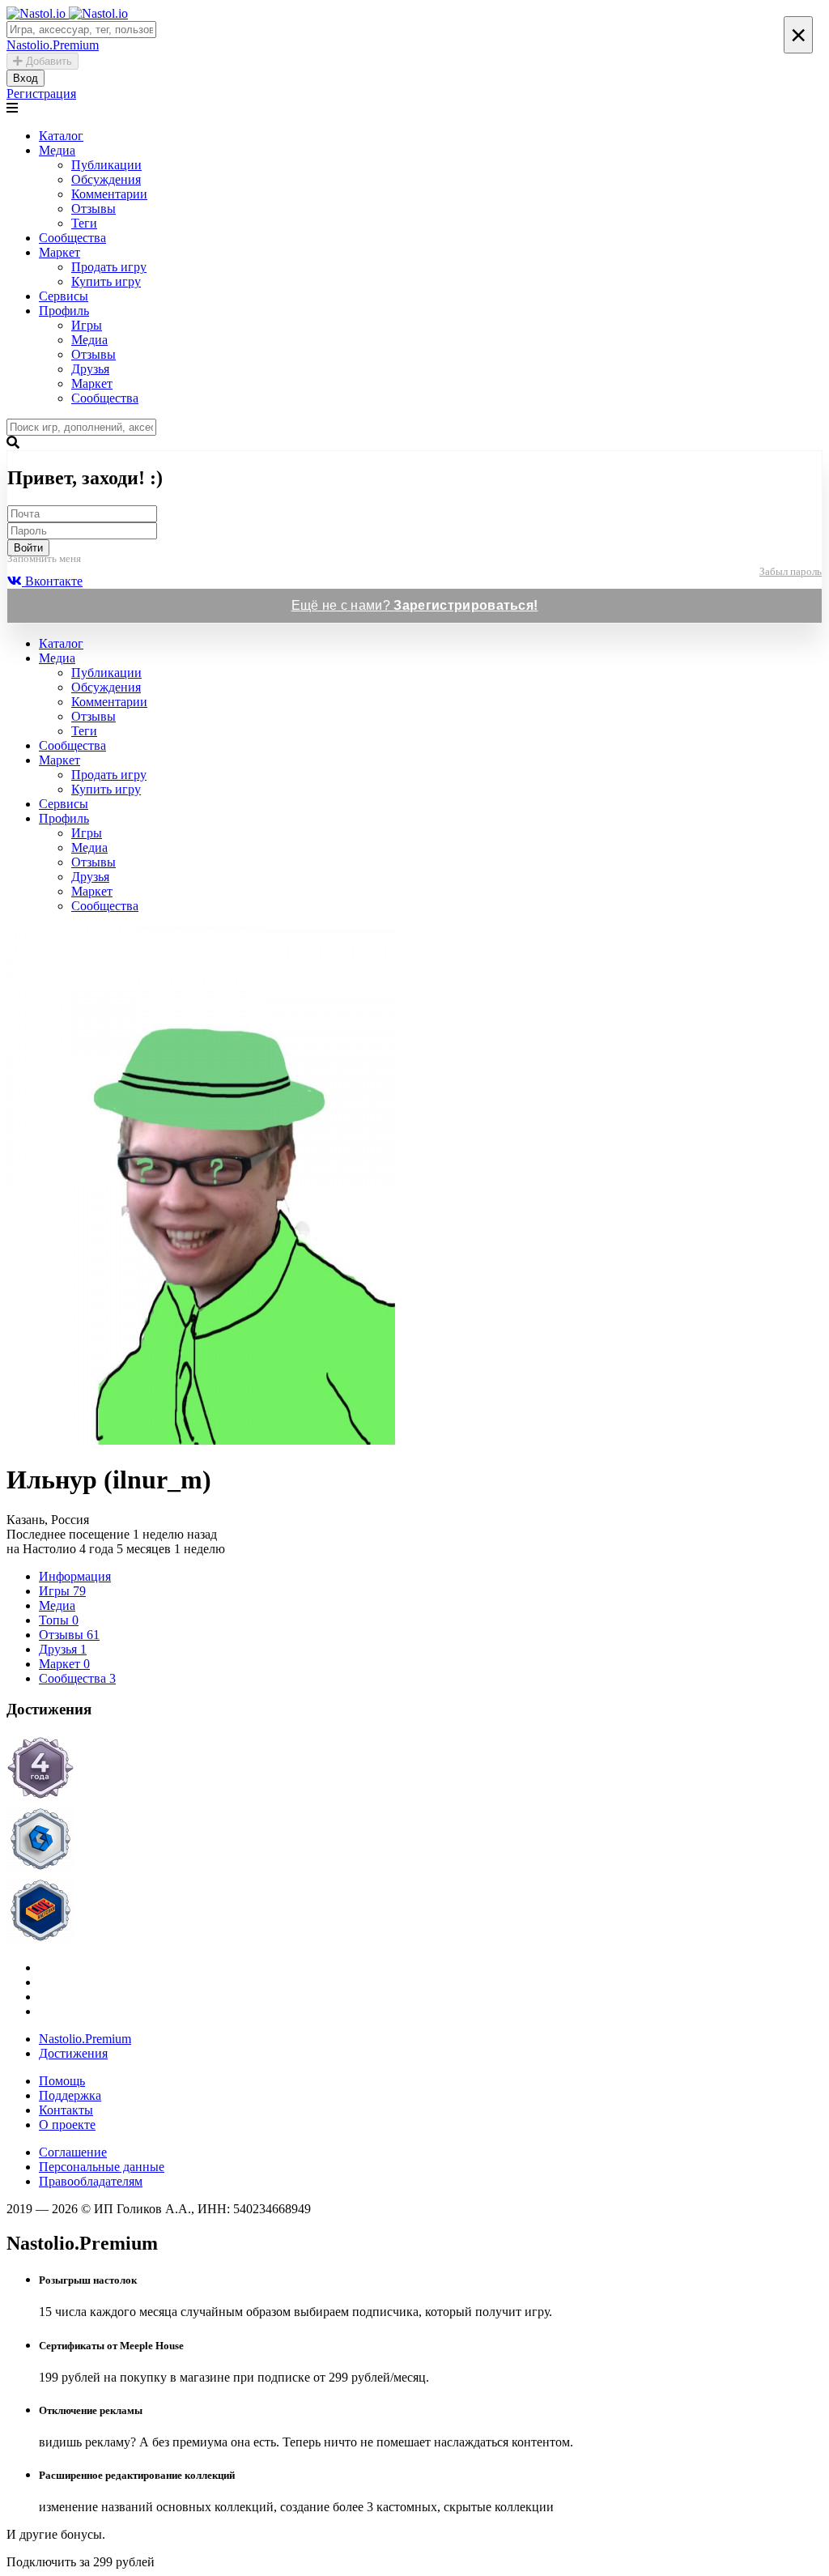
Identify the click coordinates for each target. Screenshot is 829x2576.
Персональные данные (102, 2167)
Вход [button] (26, 78)
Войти (28, 548)
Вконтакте (52, 581)
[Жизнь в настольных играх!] (414, 1912)
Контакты (66, 2110)
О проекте (67, 2125)
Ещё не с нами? (415, 605)
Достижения (73, 2053)
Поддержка (70, 2095)
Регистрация (41, 94)
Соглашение (73, 2152)
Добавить (47, 61)
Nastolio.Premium (85, 2039)
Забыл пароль (791, 571)
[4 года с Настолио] (414, 1769)
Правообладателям (91, 2181)
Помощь (62, 2081)
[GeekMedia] (414, 1841)
